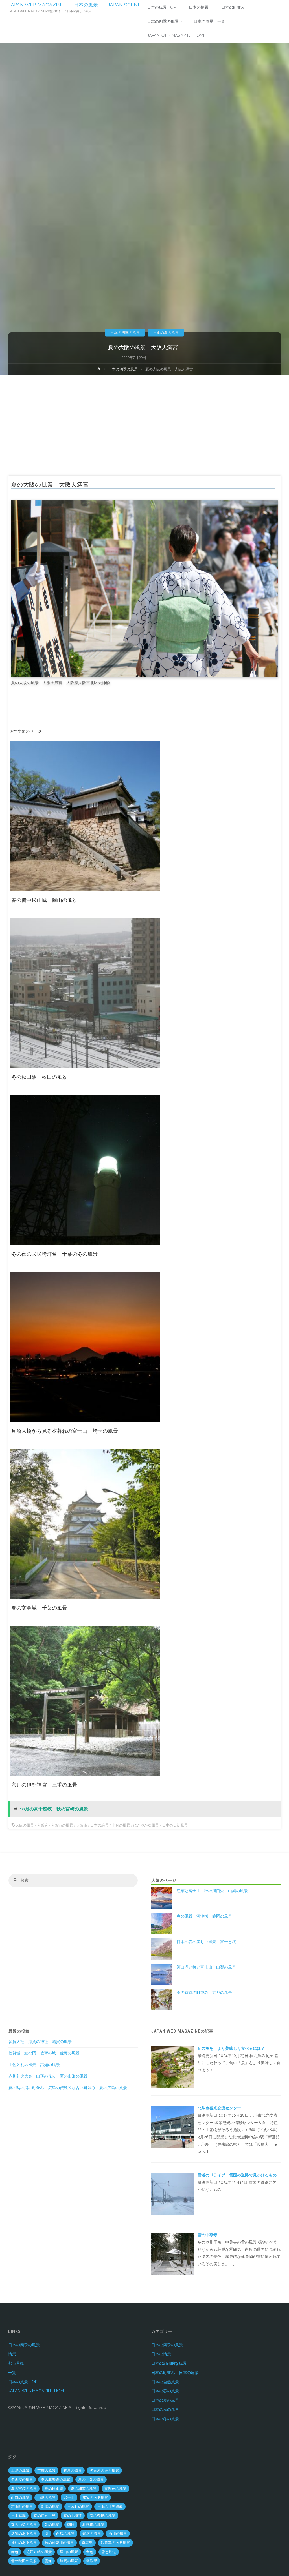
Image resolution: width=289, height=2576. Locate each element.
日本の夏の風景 (166, 332)
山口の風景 (20, 2498)
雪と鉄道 (109, 2552)
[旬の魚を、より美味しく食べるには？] (172, 2067)
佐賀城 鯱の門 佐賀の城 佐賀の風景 (44, 2053)
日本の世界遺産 (110, 2507)
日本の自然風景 (165, 2382)
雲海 (48, 2561)
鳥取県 (92, 2561)
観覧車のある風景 (115, 2543)
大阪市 (82, 1825)
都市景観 (16, 2363)
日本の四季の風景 (125, 332)
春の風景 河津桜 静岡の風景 (204, 1916)
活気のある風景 (24, 2534)
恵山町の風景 (22, 2507)
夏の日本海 (54, 2489)
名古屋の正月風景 (104, 2470)
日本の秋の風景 (165, 2409)
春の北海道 (73, 2516)
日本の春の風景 (165, 2391)
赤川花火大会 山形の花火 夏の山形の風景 (48, 2076)
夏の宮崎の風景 (24, 2489)
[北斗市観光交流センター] (172, 2127)
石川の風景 (118, 2534)
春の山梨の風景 (24, 2525)
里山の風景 (69, 2552)
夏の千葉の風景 (91, 2480)
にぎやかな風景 (146, 1825)
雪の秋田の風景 (24, 2561)
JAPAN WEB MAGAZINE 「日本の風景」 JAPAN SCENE (75, 5)
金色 (90, 2552)
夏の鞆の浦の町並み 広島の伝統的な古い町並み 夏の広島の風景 (68, 2088)
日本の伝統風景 (175, 1825)
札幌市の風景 (93, 2525)
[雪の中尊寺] (172, 2253)
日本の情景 (161, 2354)
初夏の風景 (73, 2470)
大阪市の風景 (62, 1825)
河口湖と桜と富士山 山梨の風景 (206, 1967)
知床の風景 (92, 2534)
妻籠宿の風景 (115, 2489)
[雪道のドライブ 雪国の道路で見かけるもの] (172, 2194)
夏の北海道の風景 (56, 2480)
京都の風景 (46, 2470)
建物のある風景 (95, 2498)
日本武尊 (18, 2516)
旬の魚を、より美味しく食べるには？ (233, 2048)
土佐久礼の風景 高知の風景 (34, 2065)
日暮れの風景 (78, 2507)
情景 (12, 2354)
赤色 (15, 2552)
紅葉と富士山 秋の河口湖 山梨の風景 (212, 1891)
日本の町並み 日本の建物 (175, 2373)
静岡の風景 (69, 2561)
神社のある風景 (24, 2543)
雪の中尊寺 (207, 2235)
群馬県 (87, 2543)
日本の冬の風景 (165, 2419)
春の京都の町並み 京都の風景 (204, 1993)
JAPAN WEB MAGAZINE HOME (37, 2391)
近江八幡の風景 (39, 2552)
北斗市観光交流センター (219, 2108)
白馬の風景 (65, 2534)
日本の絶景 (99, 1825)
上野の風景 (20, 2470)
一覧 (12, 2373)
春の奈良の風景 (103, 2516)
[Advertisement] (144, 417)
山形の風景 (46, 2498)
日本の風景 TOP (23, 2382)
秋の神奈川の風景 (59, 2543)
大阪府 (42, 1825)
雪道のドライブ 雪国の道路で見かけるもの (237, 2175)
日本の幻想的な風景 (169, 2363)
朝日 (71, 2525)
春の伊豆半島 (45, 2516)
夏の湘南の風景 (84, 2489)
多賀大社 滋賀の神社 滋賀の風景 (40, 2042)
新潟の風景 (50, 2507)
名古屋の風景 (22, 2480)
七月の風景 (121, 1825)
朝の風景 (52, 2525)
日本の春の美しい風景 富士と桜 (206, 1942)
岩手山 (69, 2498)
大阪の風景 (25, 1825)
